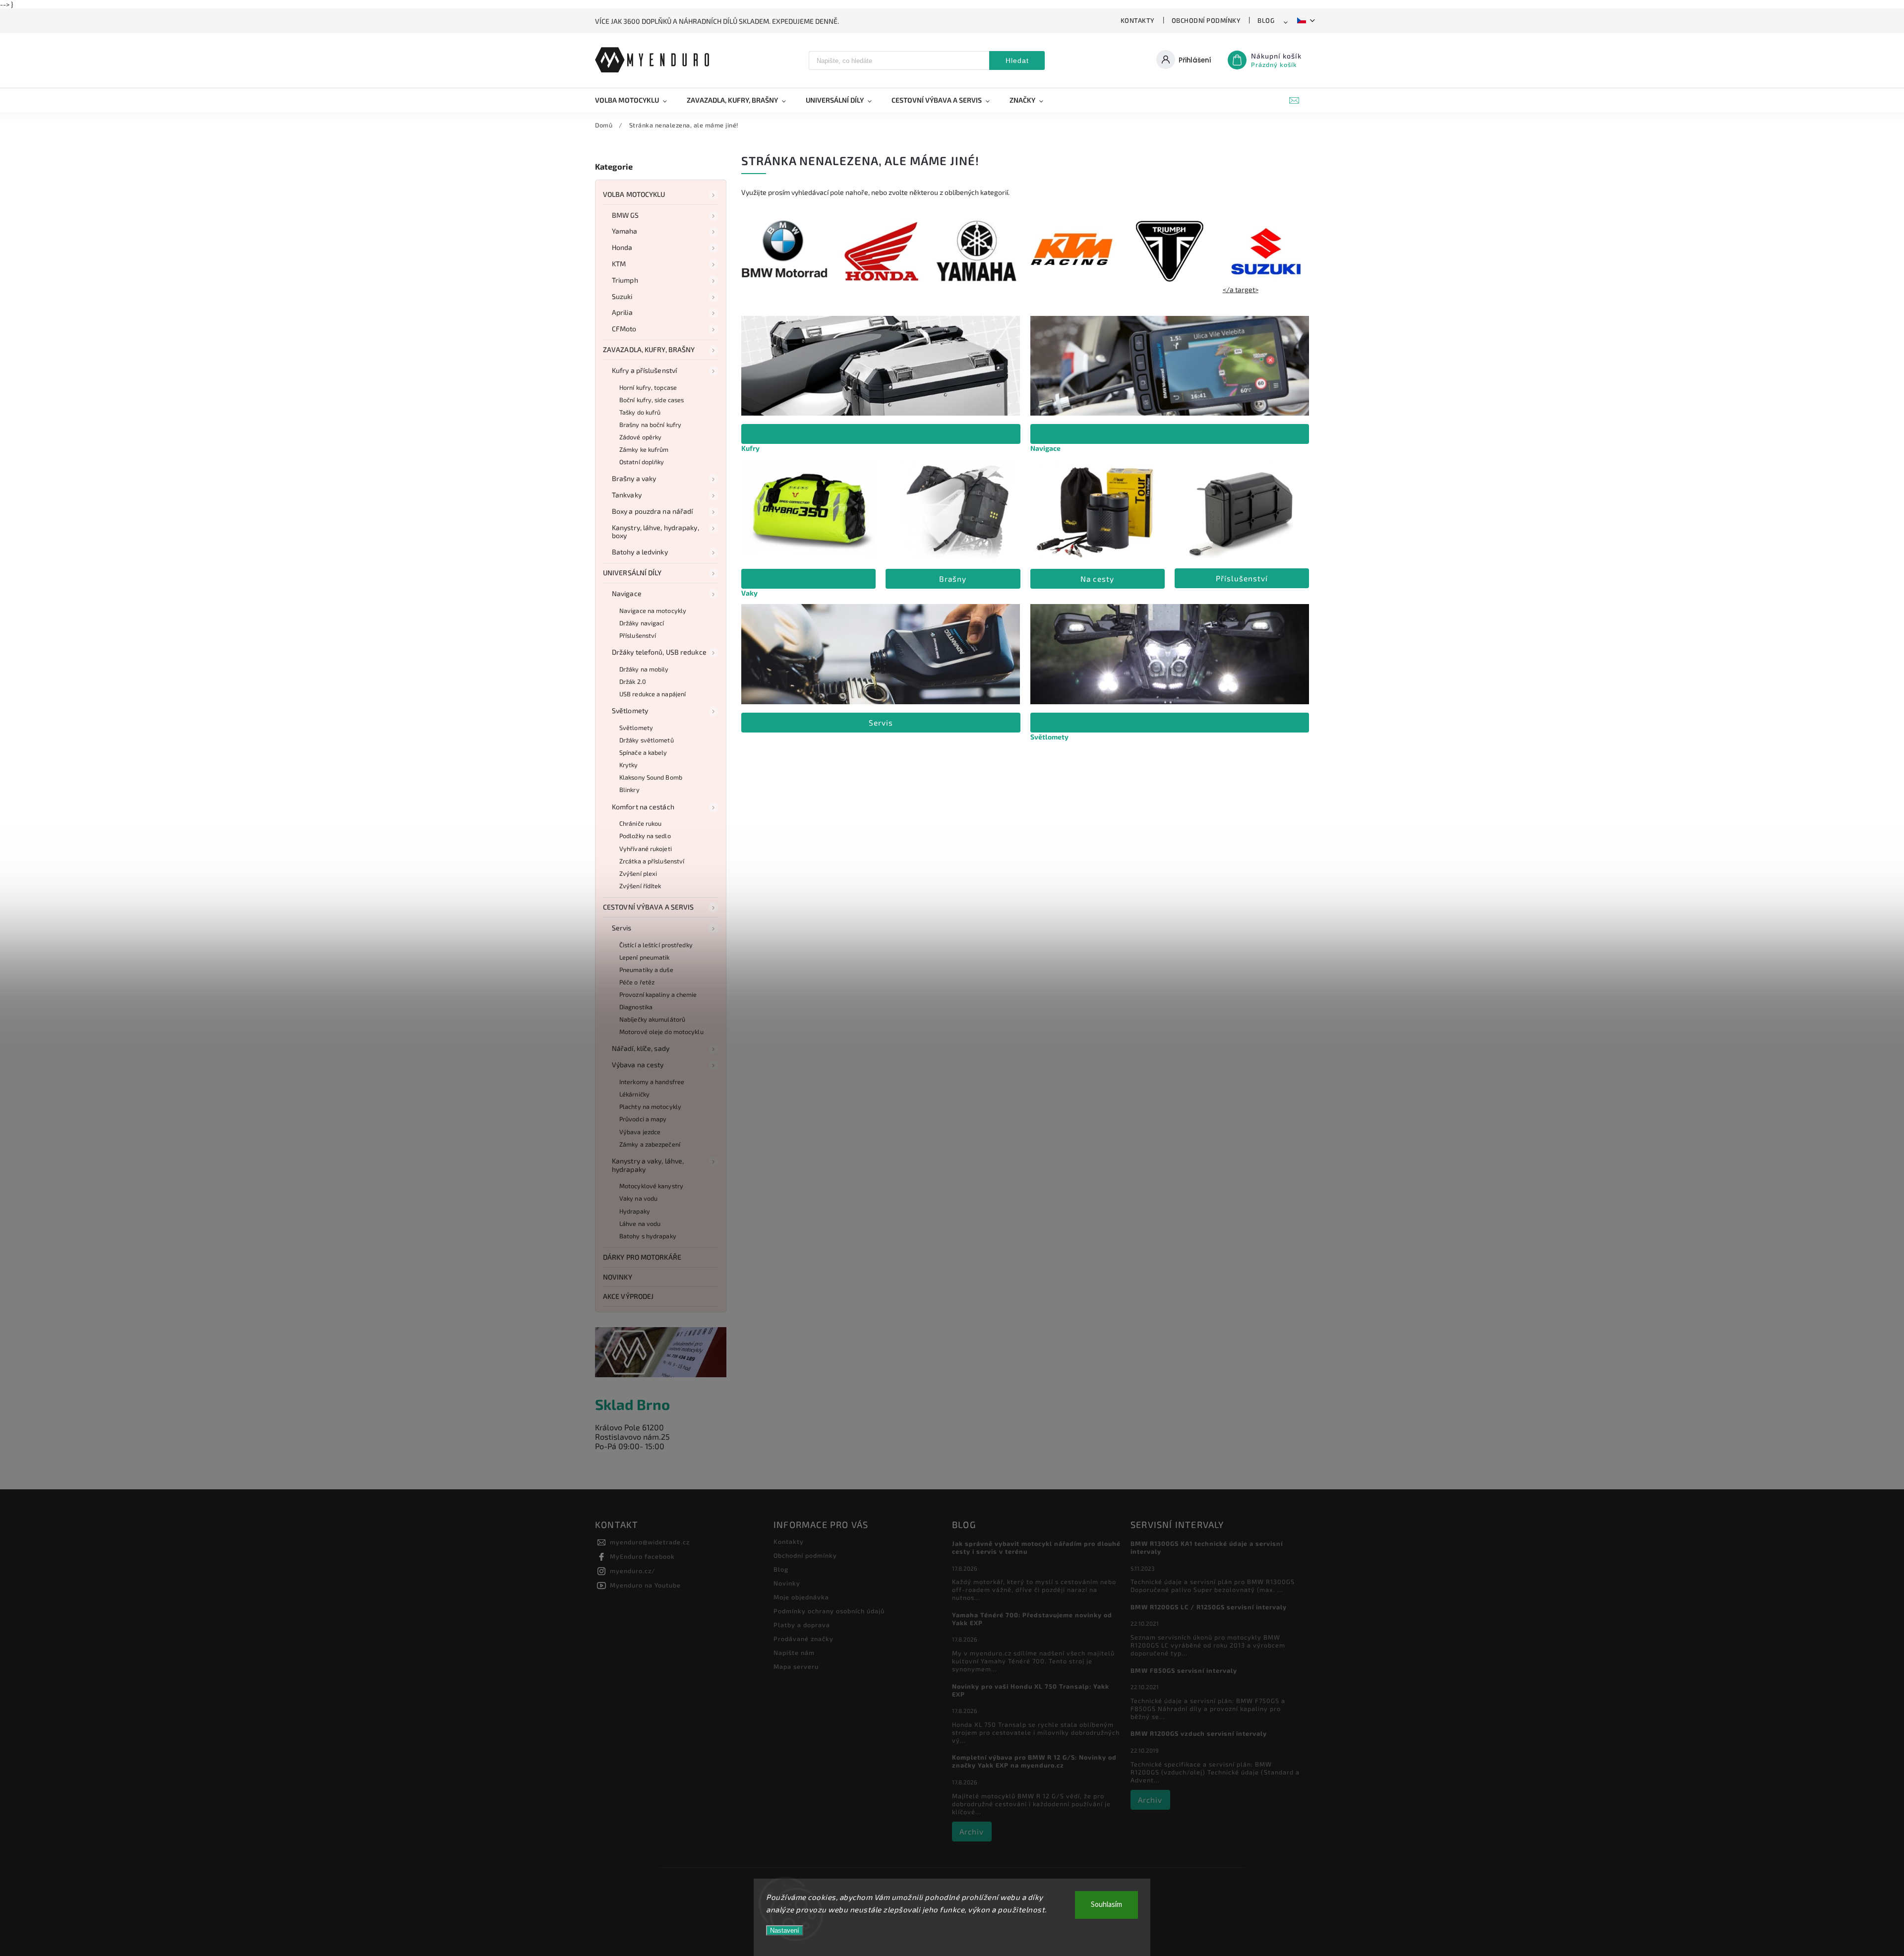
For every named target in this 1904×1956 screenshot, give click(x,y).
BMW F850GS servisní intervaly (1184, 1670)
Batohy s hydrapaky (648, 1236)
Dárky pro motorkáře (642, 1257)
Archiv (972, 1832)
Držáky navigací (642, 623)
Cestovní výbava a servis (648, 907)
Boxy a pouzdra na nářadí (652, 511)
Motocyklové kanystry (651, 1186)
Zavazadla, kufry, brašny (649, 349)
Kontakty (1138, 20)
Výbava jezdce (640, 1132)
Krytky (629, 765)
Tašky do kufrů (640, 412)
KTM (619, 264)
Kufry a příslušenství (644, 370)
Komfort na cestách (643, 807)
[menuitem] (636, 100)
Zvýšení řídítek (640, 886)
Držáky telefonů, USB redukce (659, 652)
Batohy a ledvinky (640, 552)
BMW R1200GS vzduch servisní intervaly (1199, 1733)
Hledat (1017, 61)
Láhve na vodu (640, 1223)
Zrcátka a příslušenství (652, 861)
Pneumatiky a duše (646, 970)
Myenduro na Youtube (645, 1585)
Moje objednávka (801, 1597)
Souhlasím (1106, 1905)
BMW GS (625, 215)
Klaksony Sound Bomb (651, 777)
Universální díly (632, 573)
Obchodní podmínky (1206, 20)
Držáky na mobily (644, 669)
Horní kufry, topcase (648, 387)
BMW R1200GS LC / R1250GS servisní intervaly (1209, 1607)
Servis (622, 928)
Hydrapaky (635, 1211)
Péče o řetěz (637, 982)
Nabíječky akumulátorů (652, 1019)
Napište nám (794, 1652)
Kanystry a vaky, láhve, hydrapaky (648, 1165)
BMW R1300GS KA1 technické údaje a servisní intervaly (1207, 1547)
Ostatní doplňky (642, 462)
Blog (1266, 20)
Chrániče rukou (640, 823)
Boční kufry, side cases (652, 400)
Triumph (625, 280)
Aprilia (622, 312)
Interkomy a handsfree (652, 1082)
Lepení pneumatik (645, 957)
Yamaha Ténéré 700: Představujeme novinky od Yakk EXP (1032, 1619)
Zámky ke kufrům (644, 449)
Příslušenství (638, 635)
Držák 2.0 (633, 681)
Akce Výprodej (628, 1296)
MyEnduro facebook (642, 1556)
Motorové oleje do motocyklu (661, 1032)
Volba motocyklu (634, 194)
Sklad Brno (632, 1404)
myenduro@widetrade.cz (650, 1542)
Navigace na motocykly (653, 611)
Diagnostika (636, 1007)
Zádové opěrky (640, 437)
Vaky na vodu (638, 1198)
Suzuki (622, 296)
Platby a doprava (802, 1625)
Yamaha (625, 231)
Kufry (750, 448)
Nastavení (785, 1930)
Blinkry (629, 790)
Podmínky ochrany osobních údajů (829, 1611)
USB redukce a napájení (653, 694)
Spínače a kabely (643, 752)
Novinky (618, 1277)
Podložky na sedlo (645, 836)
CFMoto (624, 329)
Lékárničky (634, 1094)
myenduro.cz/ (633, 1571)
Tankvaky (627, 495)
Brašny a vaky (634, 478)
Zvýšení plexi (638, 873)
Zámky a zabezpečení (650, 1144)
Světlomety (630, 710)
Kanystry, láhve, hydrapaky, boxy (655, 532)
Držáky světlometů (647, 740)
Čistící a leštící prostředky (656, 945)
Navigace (627, 593)
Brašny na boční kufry (650, 425)
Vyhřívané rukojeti (646, 849)
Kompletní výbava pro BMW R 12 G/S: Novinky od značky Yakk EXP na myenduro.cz (1034, 1761)
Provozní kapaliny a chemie (658, 994)
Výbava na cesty (638, 1065)
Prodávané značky (803, 1639)
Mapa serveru (796, 1666)
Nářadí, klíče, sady (641, 1048)
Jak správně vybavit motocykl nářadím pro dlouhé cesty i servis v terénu (1036, 1547)
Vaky (749, 593)
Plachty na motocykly (650, 1106)
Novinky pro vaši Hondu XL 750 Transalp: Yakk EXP (1031, 1690)
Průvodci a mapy (643, 1119)
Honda (622, 247)
